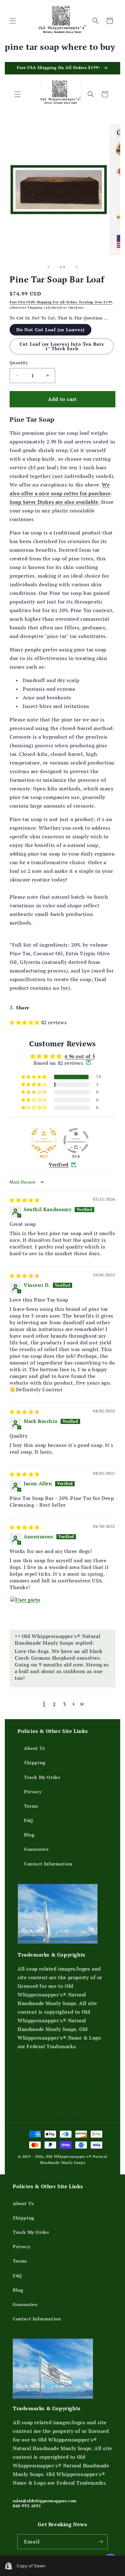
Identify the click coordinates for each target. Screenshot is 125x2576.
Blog (29, 1835)
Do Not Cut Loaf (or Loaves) (50, 330)
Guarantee (36, 1849)
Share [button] (23, 1007)
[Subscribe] (100, 2090)
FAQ (29, 1820)
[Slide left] (48, 267)
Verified (59, 1165)
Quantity (19, 363)
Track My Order (42, 1777)
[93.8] (76, 1141)
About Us (35, 1748)
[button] (13, 21)
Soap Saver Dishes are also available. (54, 502)
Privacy (33, 1792)
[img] (25, 1200)
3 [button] (65, 1704)
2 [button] (54, 1704)
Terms (31, 1806)
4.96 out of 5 (80, 1056)
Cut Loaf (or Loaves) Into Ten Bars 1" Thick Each (62, 346)
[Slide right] (77, 267)
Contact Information (48, 1864)
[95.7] (44, 1141)
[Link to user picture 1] (25, 1611)
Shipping (35, 1762)
